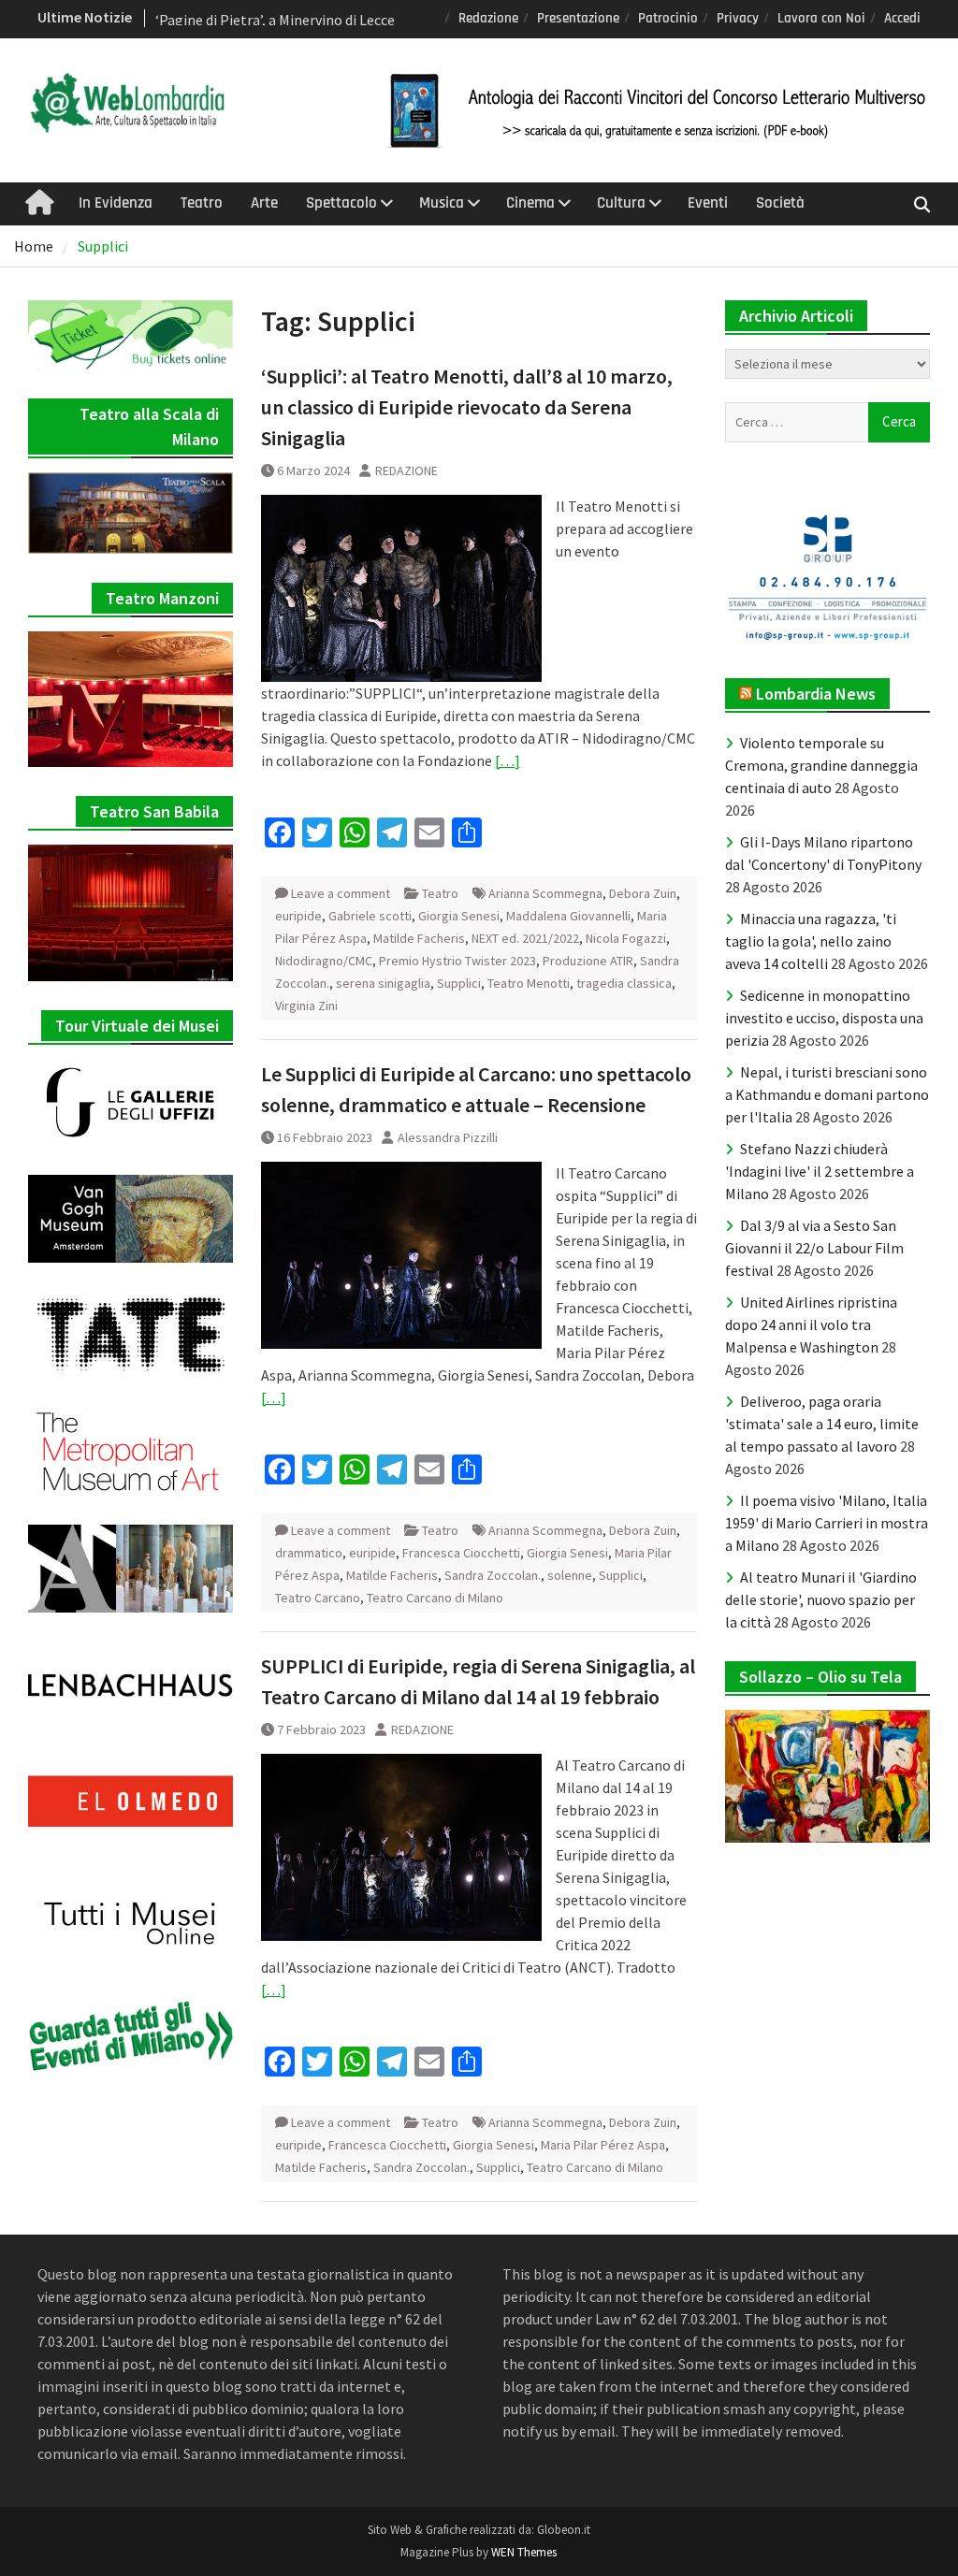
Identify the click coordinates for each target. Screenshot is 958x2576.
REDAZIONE (406, 470)
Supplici (459, 983)
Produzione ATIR (588, 961)
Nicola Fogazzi (626, 938)
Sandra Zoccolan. (493, 1575)
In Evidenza (116, 203)
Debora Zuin (643, 893)
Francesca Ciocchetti (461, 1553)
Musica (442, 203)
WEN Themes (524, 2552)
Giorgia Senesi (459, 916)
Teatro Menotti (529, 983)
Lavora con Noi (821, 18)
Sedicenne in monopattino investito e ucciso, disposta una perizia (824, 1018)
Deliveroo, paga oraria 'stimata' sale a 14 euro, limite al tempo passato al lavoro (822, 1424)
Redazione (488, 18)
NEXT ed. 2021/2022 (525, 938)
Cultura (621, 203)
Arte (264, 203)
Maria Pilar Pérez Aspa (603, 2145)
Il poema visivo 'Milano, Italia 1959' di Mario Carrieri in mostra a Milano (827, 1523)
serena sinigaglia (383, 983)
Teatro (202, 203)
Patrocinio (668, 18)
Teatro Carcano (318, 1598)
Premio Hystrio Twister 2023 (457, 961)
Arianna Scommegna (545, 893)
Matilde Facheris (419, 938)
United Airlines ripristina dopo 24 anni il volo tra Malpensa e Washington (811, 1324)
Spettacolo (341, 203)
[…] (508, 760)
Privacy (738, 18)
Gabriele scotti (370, 916)
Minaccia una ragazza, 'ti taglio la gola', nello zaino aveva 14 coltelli (811, 941)
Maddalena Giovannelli (568, 916)
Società (780, 203)
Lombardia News (816, 694)
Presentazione (578, 18)
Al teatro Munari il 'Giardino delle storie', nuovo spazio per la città (821, 1599)
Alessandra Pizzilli (448, 1137)
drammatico (309, 1553)
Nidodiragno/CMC (324, 961)
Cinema (530, 203)
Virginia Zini (306, 1006)
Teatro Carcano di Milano (435, 1598)
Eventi (708, 203)
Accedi (902, 18)
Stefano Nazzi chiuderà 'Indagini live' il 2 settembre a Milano (820, 1171)
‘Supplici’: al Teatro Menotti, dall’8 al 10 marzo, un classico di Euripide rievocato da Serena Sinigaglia (467, 407)
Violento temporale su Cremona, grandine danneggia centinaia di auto (821, 765)
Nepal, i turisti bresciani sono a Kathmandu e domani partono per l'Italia (827, 1094)
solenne (570, 1575)
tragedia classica (624, 983)
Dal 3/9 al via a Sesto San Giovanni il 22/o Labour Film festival (814, 1248)
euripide (298, 916)
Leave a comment (341, 893)
